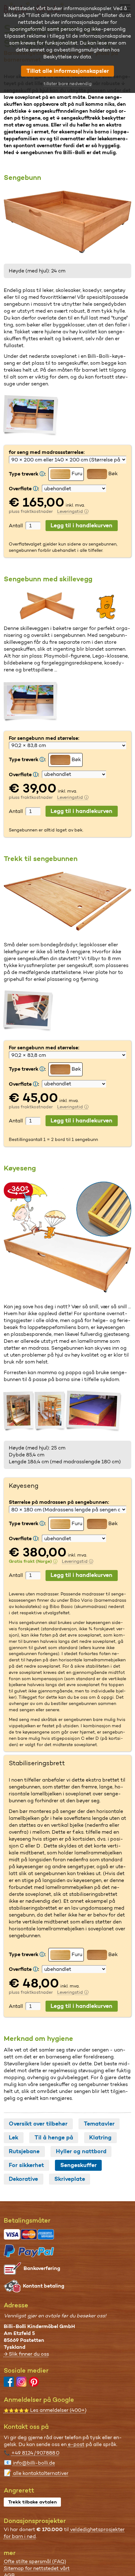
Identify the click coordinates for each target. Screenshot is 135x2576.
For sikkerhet (26, 2165)
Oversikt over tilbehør (38, 2124)
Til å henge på (54, 2138)
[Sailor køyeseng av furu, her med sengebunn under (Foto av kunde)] (19, 1411)
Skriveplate (70, 2179)
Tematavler (99, 2124)
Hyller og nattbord (81, 2151)
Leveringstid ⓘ (73, 511)
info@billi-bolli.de (34, 2463)
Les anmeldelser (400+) (45, 2410)
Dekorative (23, 2179)
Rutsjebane (24, 2151)
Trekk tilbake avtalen (32, 2502)
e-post (76, 2444)
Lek (13, 2138)
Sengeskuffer (78, 2165)
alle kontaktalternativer (41, 2473)
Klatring (100, 2138)
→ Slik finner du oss (26, 2354)
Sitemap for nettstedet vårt (37, 2568)
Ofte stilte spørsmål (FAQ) (35, 2561)
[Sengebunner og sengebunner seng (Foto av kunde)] (31, 416)
